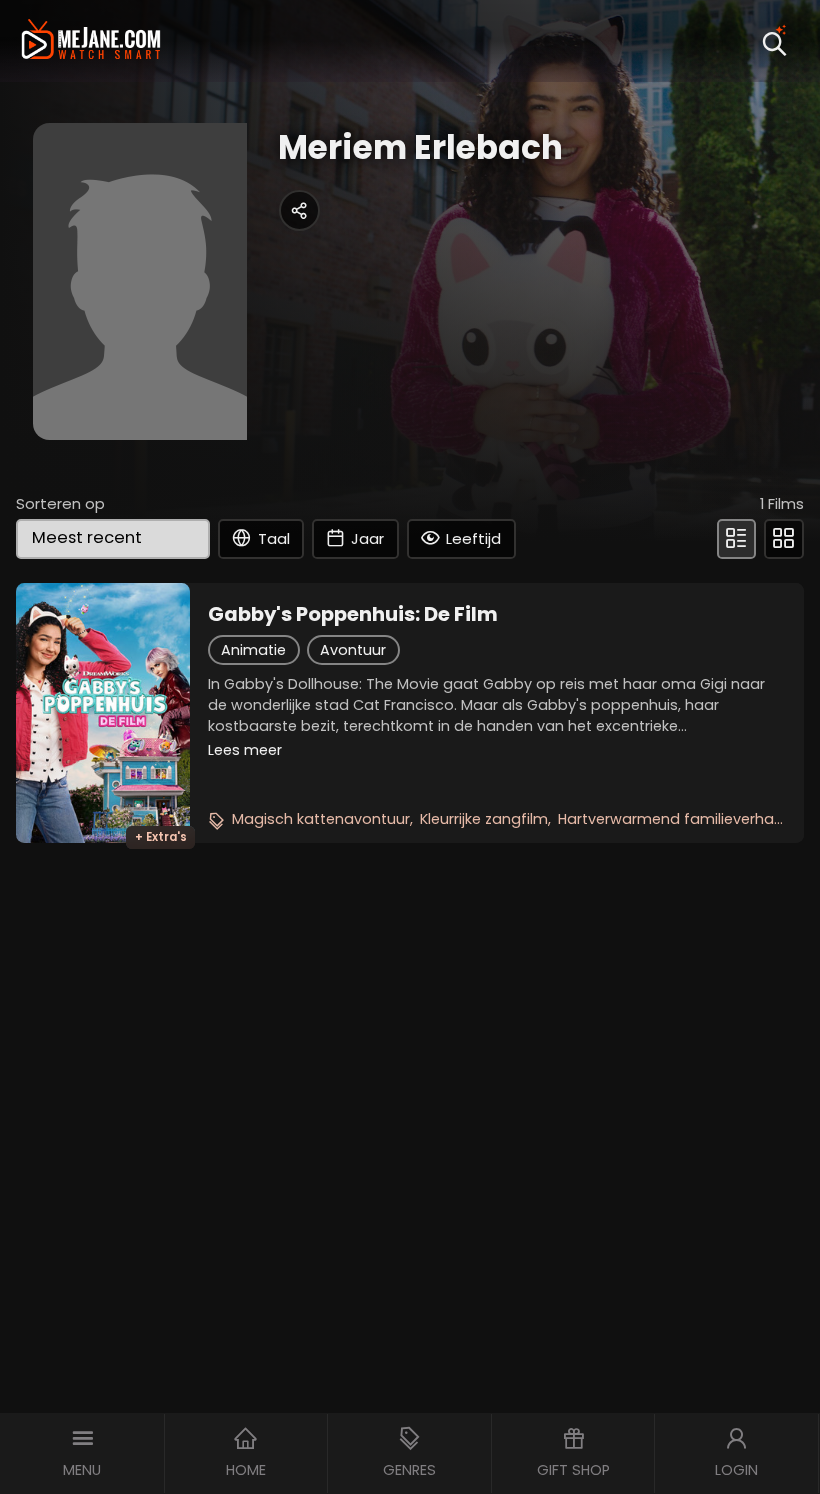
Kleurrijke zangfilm (484, 819)
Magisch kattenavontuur (321, 819)
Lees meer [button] (245, 750)
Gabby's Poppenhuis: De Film (353, 614)
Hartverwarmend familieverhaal (672, 819)
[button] (82, 1453)
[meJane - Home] (91, 41)
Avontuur (353, 650)
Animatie (253, 650)
